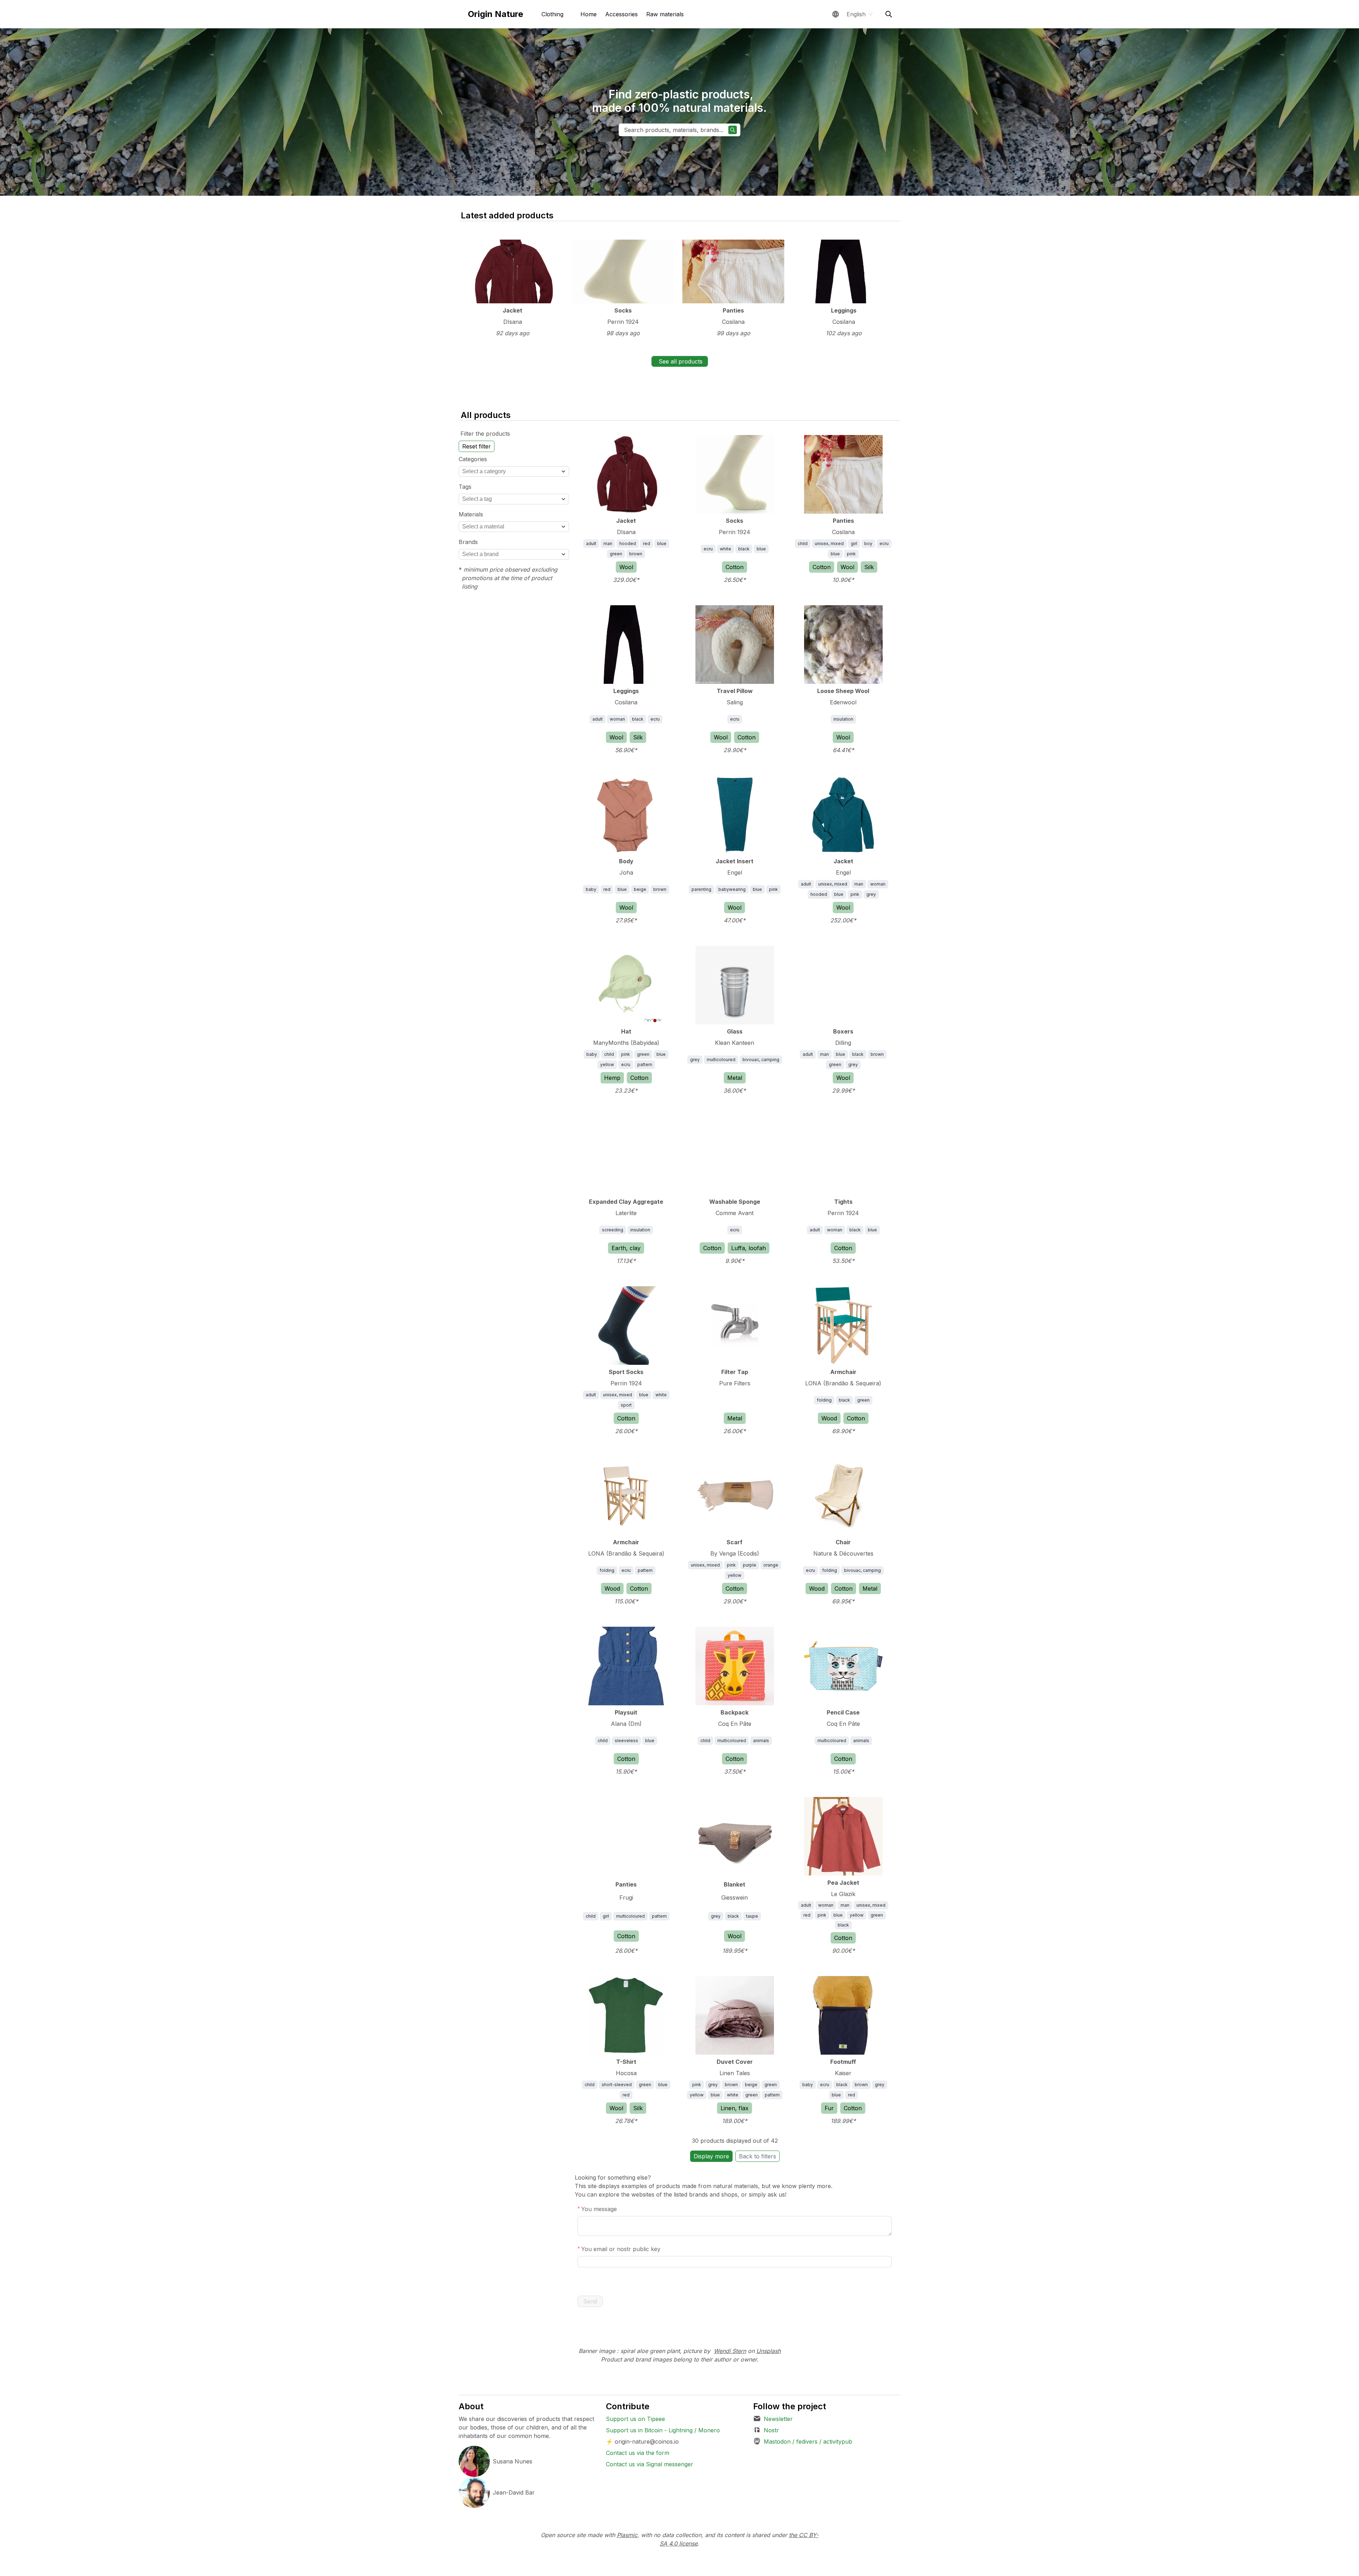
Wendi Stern (730, 2351)
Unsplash (769, 2351)
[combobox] (514, 471)
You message (599, 2209)
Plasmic (627, 2535)
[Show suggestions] (563, 471)
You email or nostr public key (621, 2249)
